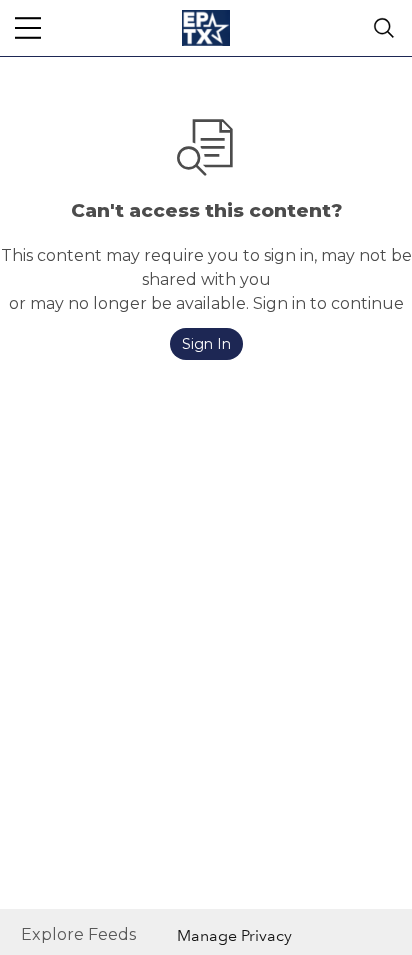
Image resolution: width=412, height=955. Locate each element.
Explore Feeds (78, 934)
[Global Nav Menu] (28, 28)
